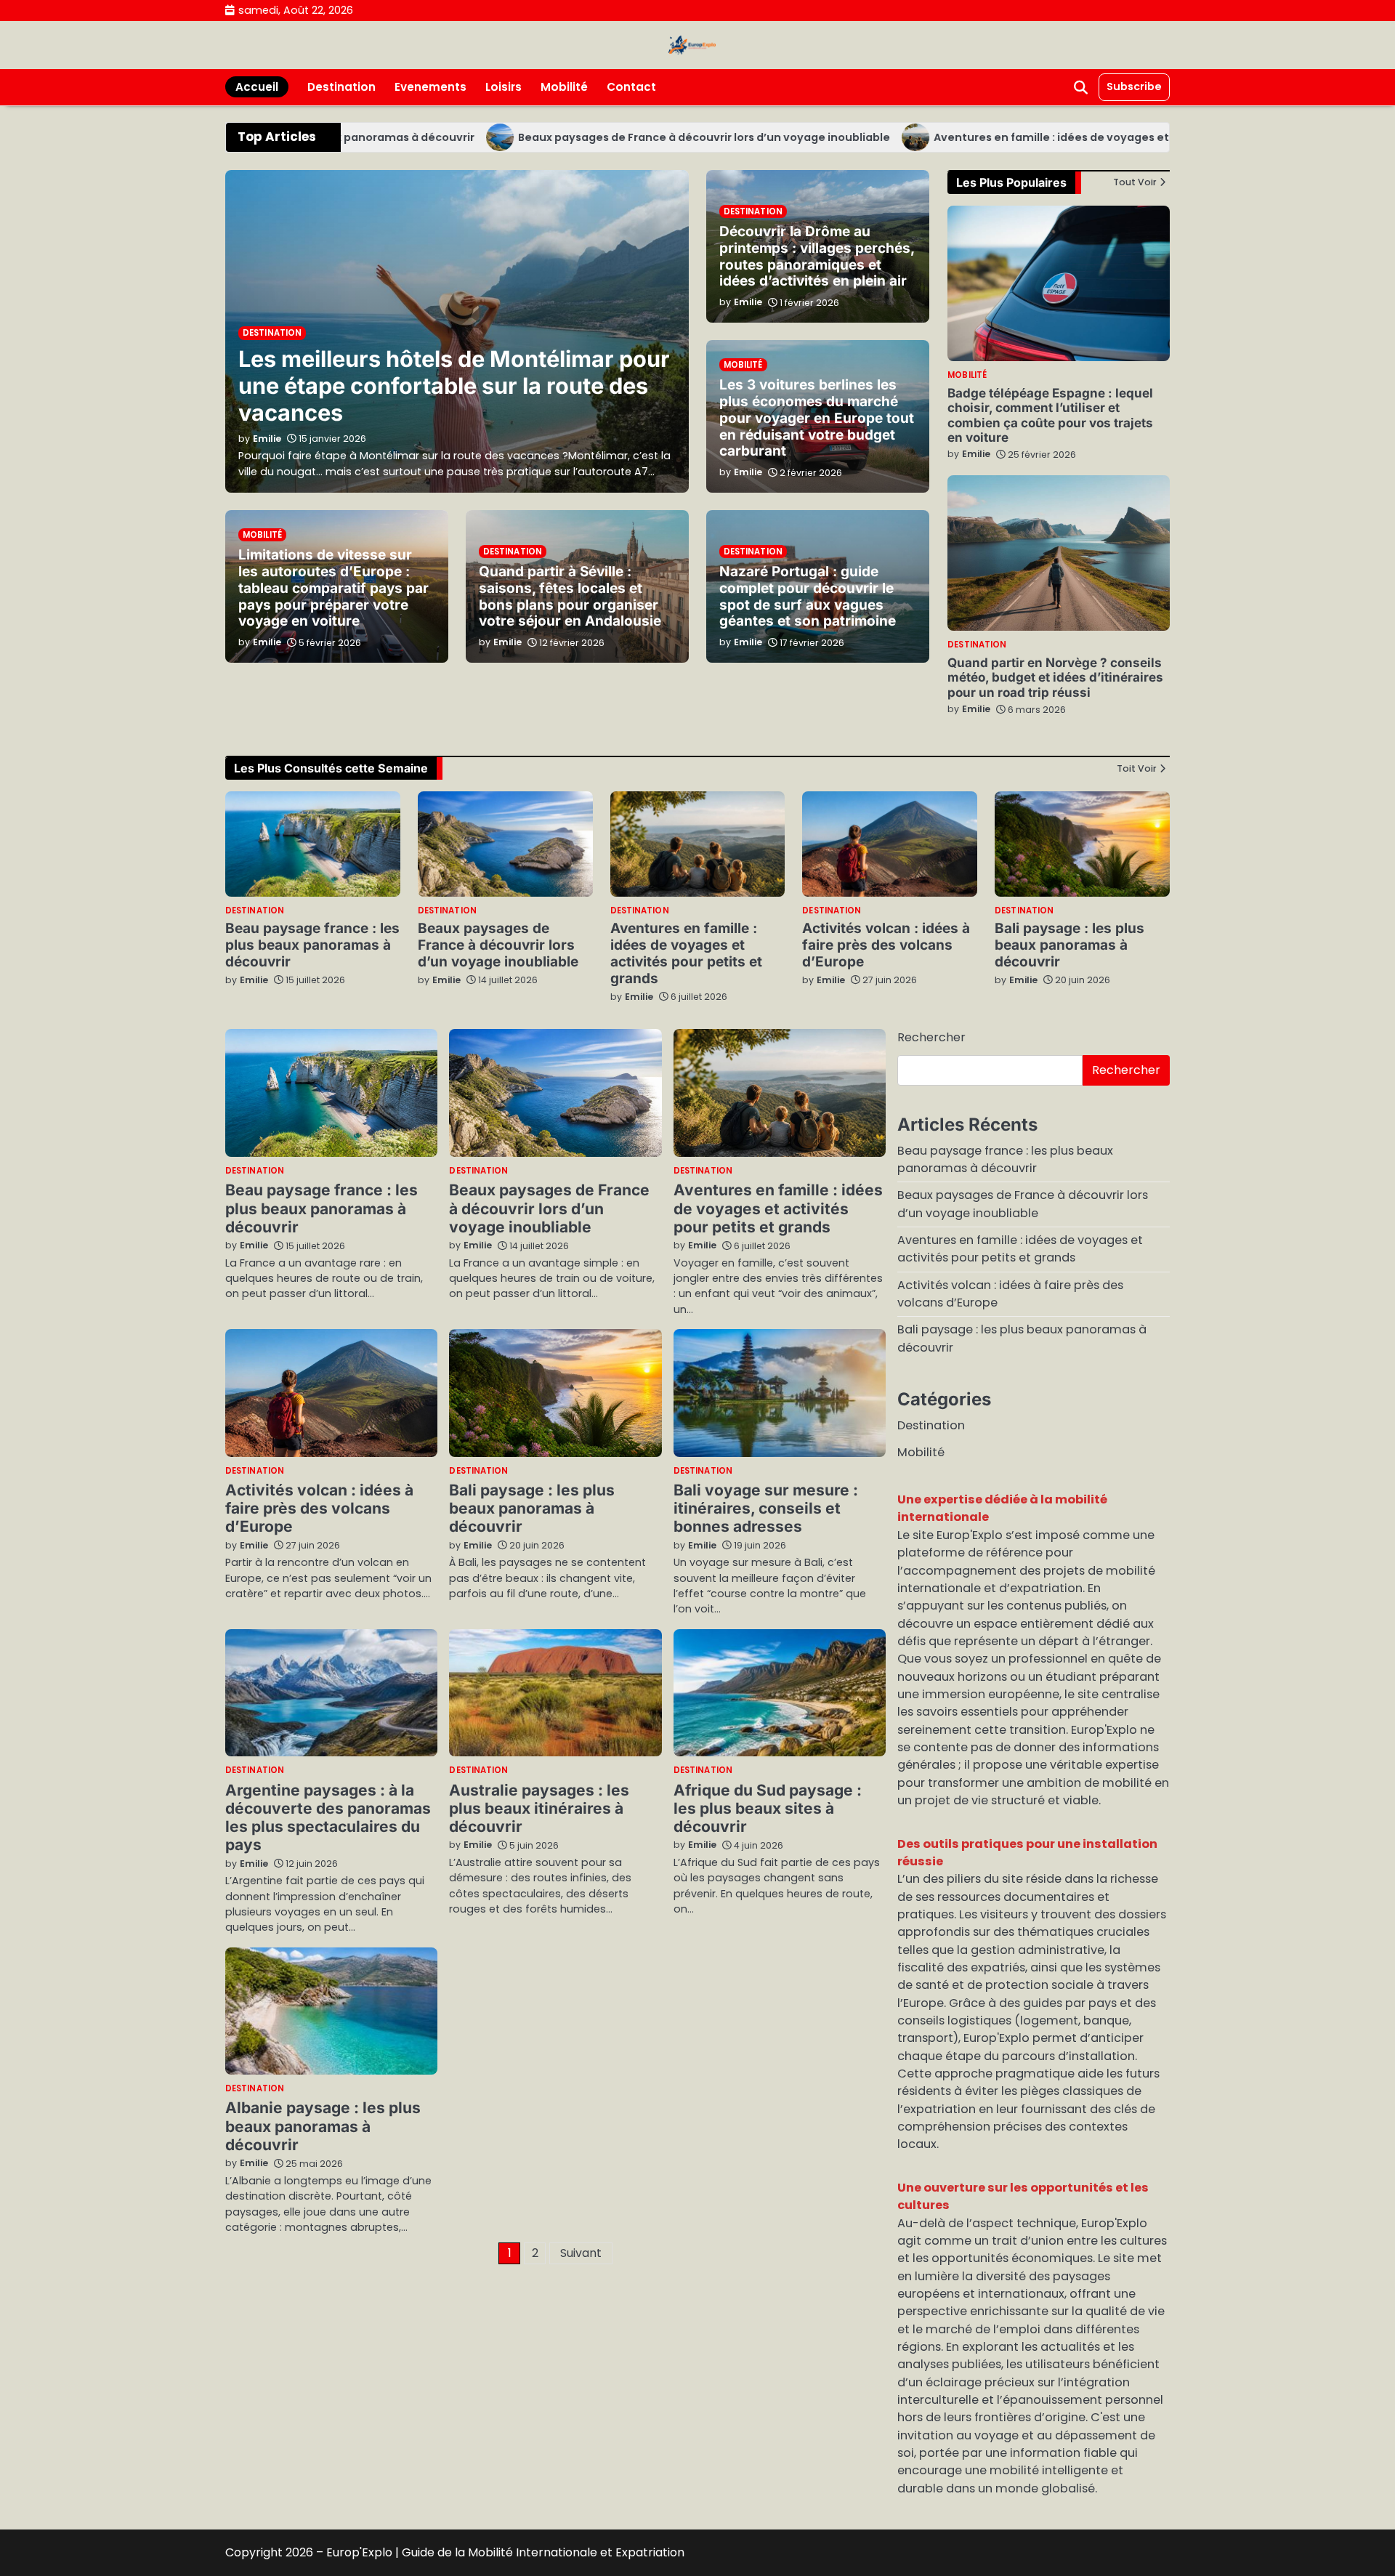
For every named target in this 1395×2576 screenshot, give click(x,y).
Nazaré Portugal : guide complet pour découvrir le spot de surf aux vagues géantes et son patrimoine (808, 597)
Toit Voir (1137, 769)
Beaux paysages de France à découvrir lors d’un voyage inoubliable (642, 137)
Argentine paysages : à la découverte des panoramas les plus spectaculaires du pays (328, 1818)
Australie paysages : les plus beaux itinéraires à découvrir (539, 1809)
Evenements (430, 87)
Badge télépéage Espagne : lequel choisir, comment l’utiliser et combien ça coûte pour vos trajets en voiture (1050, 415)
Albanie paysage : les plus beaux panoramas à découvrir (323, 2126)
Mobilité (564, 87)
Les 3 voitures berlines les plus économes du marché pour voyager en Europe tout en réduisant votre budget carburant (817, 418)
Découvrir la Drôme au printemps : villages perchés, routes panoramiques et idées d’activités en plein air (817, 257)
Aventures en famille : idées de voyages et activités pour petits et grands (1075, 137)
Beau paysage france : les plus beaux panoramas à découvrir (312, 945)
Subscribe (1134, 86)
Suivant (581, 2253)
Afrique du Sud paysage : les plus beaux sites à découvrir (768, 1809)
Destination (341, 87)
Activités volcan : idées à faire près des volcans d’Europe (886, 945)
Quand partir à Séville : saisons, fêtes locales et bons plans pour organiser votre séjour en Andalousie (570, 597)
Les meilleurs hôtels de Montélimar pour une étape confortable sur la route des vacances (454, 385)
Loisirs (504, 87)
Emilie (976, 454)
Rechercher (931, 1037)
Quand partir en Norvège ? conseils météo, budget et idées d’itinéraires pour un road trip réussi (1055, 677)
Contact (631, 87)
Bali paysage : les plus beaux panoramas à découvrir (1069, 945)
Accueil (257, 87)
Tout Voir (1135, 182)
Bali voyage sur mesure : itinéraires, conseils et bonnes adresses (766, 1509)
